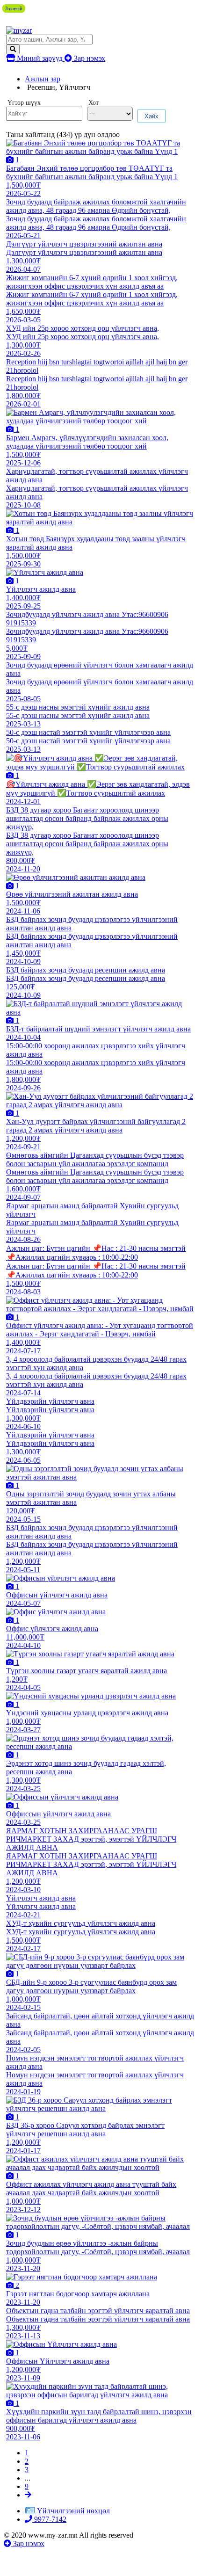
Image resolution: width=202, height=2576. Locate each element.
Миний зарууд (40, 58)
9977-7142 (49, 2519)
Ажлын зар (43, 79)
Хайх (151, 116)
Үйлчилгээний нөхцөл (73, 2511)
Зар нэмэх (89, 58)
